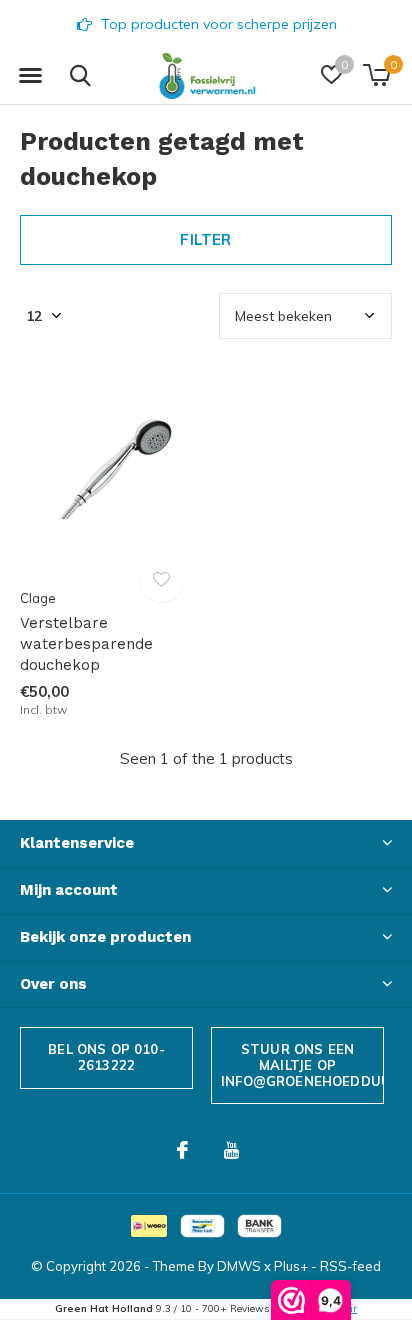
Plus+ (291, 1266)
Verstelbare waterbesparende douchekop (86, 644)
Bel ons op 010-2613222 (106, 1057)
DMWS (239, 1266)
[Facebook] (182, 1150)
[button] (30, 76)
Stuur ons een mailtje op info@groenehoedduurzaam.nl (302, 1064)
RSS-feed (350, 1266)
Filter (205, 239)
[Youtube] (231, 1150)
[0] (376, 75)
